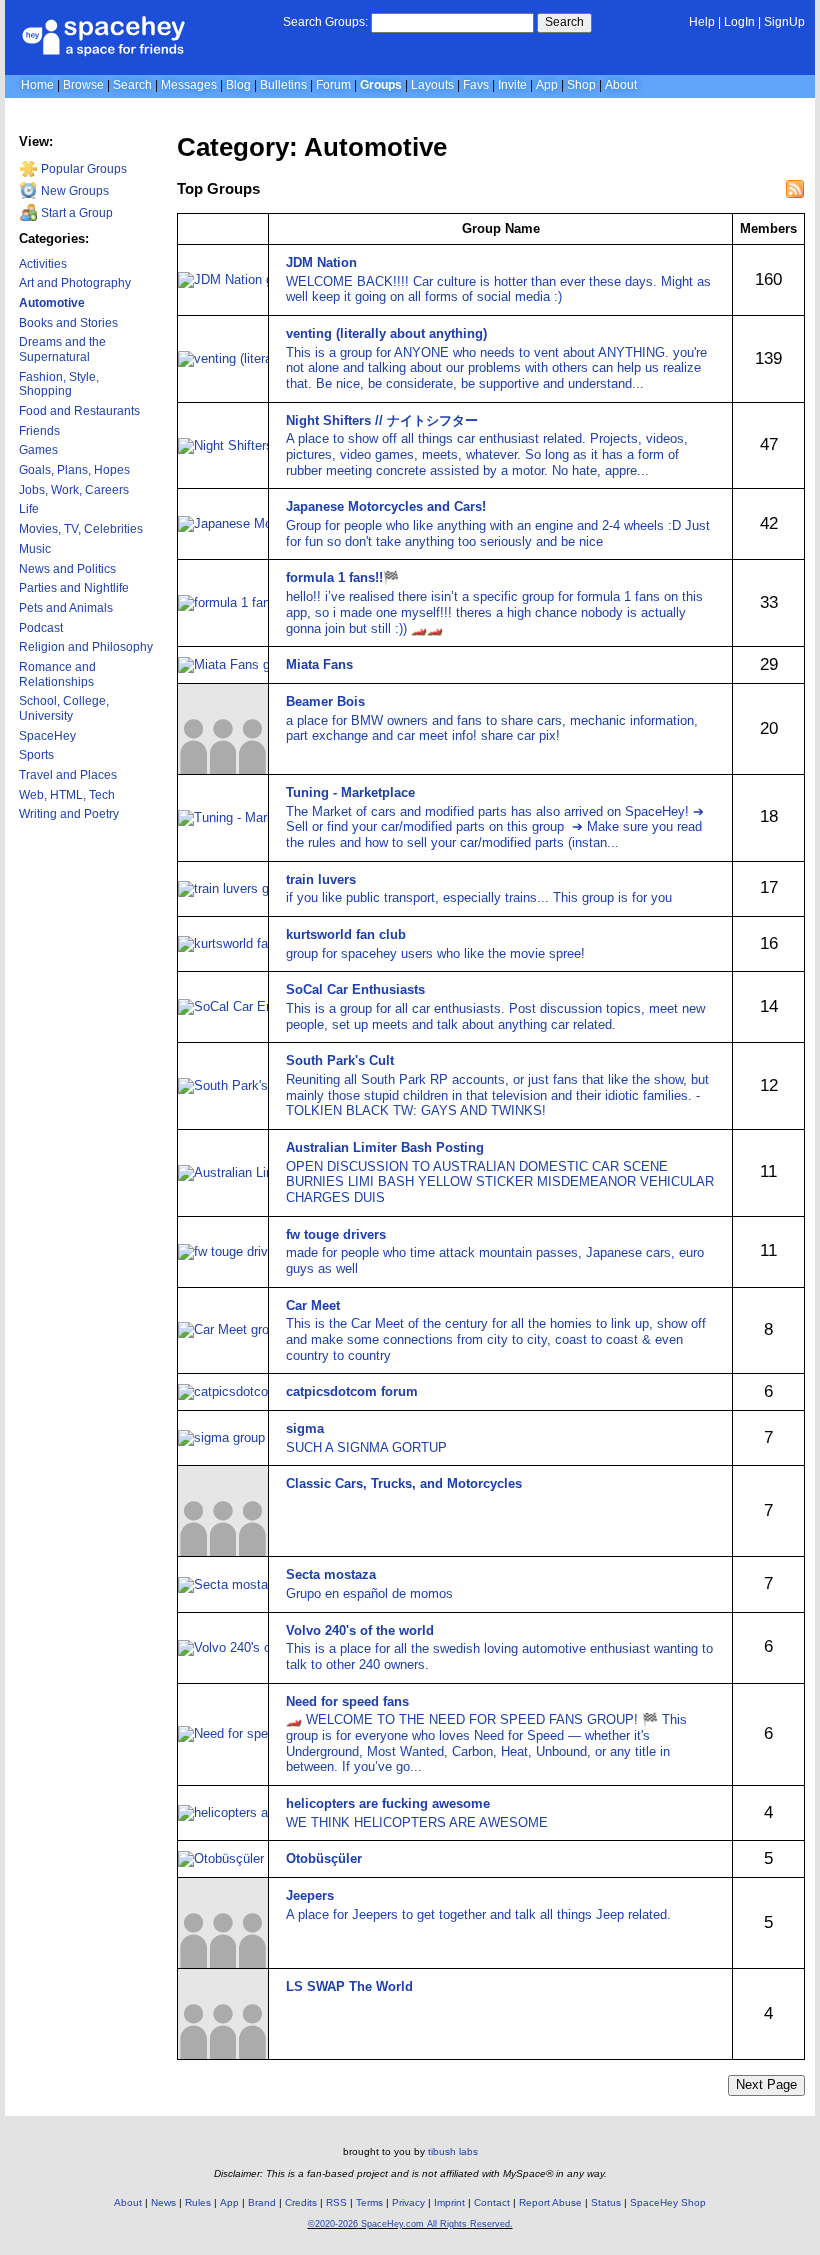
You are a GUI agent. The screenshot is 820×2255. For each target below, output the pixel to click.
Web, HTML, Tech (67, 795)
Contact (492, 2202)
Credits (301, 2202)
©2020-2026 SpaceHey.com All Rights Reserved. (410, 2224)
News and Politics (67, 569)
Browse (83, 85)
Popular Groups (82, 169)
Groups (381, 85)
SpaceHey (47, 736)
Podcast (41, 628)
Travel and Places (68, 775)
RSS (336, 2202)
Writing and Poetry (69, 814)
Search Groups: (325, 22)
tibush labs (453, 2151)
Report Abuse (550, 2202)
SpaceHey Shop (668, 2202)
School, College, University (64, 708)
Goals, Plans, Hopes (74, 470)
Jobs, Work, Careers (74, 490)
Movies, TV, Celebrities (81, 529)
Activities (43, 264)
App (547, 85)
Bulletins (283, 85)
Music (35, 549)
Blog (238, 85)
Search (564, 22)
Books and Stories (68, 323)
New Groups (73, 191)
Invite (512, 85)
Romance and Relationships (57, 674)
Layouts (432, 85)
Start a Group (75, 213)
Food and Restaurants (79, 411)
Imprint (449, 2202)
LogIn (739, 22)
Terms (369, 2202)
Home (37, 85)
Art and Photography (75, 283)
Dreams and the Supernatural (62, 349)
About (621, 85)
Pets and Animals (66, 608)
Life (29, 509)
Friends (39, 431)
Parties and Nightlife (74, 588)
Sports (36, 755)
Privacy (408, 2202)
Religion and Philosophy (86, 647)
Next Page (766, 2084)
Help (702, 22)
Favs (476, 85)
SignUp (784, 22)
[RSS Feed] (795, 189)
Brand (262, 2202)
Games (38, 450)
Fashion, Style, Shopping (59, 384)
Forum (333, 85)
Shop (581, 85)
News (163, 2202)
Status (606, 2202)
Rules (198, 2202)
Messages (189, 85)
